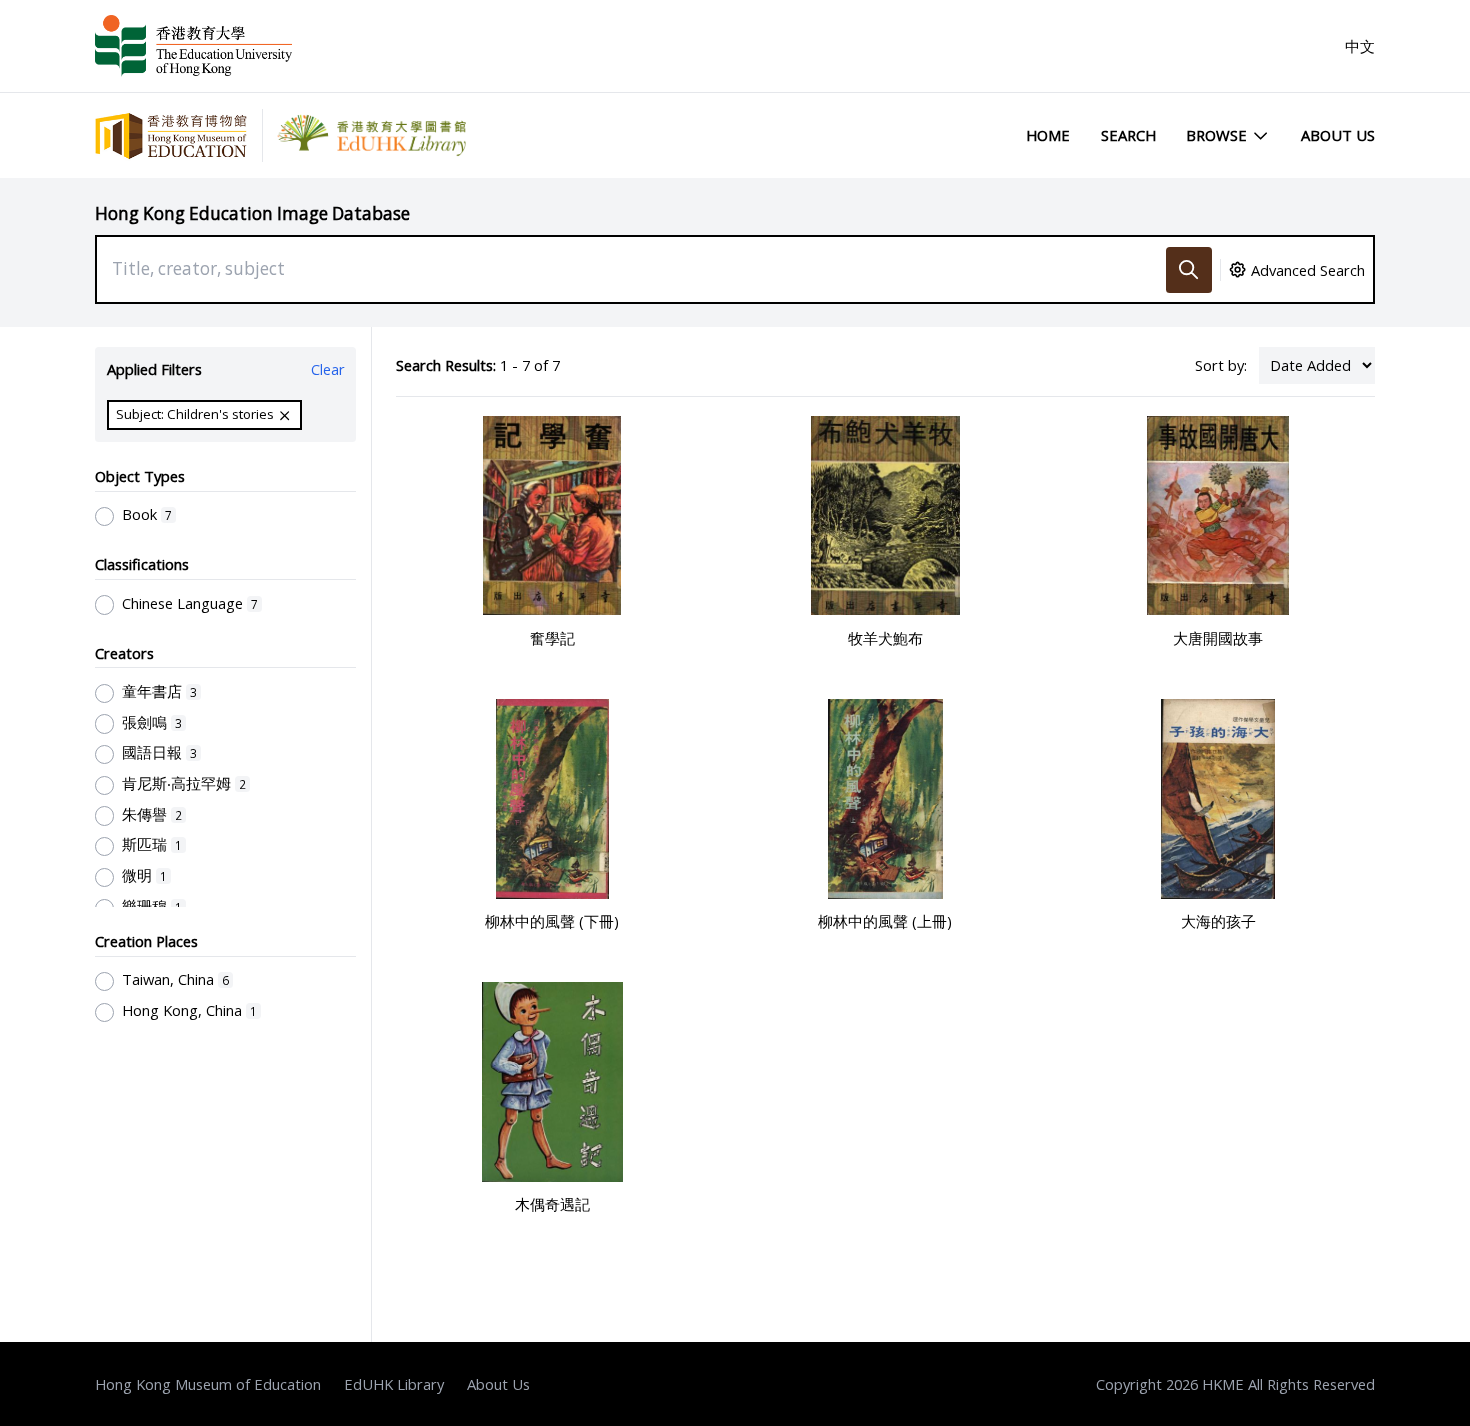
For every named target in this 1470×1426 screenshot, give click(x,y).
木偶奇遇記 (552, 1204)
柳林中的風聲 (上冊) (885, 921)
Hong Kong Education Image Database (252, 213)
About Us (1338, 135)
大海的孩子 (1218, 921)
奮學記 (552, 638)
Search (1128, 135)
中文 (1360, 46)
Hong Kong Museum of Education (208, 1384)
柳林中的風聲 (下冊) (552, 921)
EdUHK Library (394, 1384)
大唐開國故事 (1218, 638)
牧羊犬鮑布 (885, 638)
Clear (328, 369)
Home (1048, 135)
